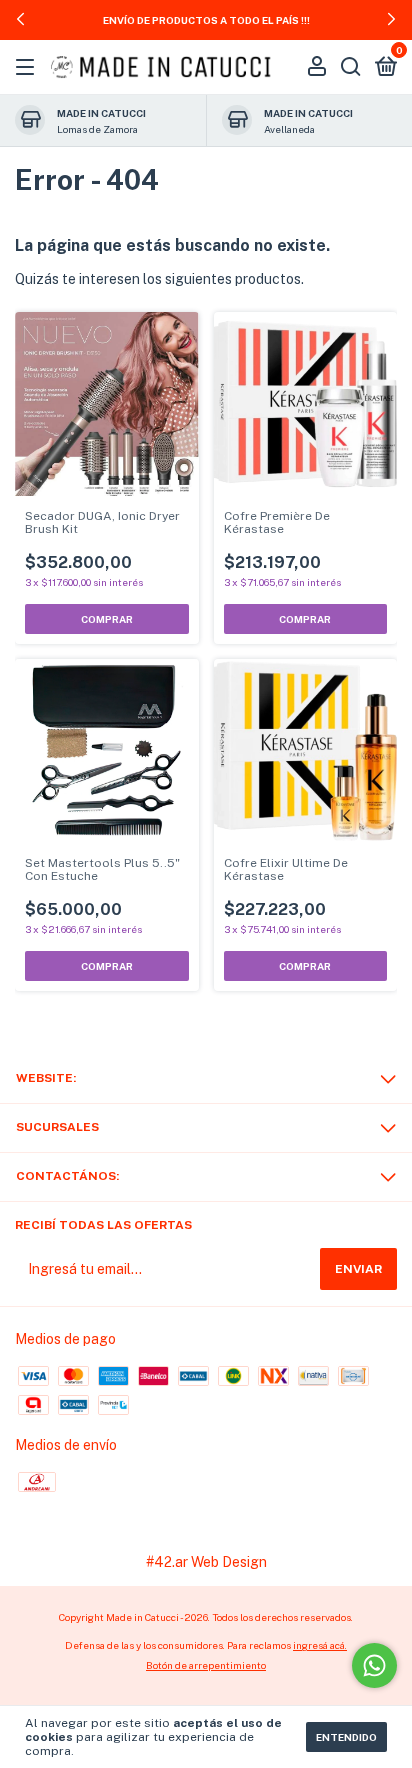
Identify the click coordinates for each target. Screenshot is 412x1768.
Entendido (346, 1737)
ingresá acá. (320, 1645)
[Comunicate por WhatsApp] (374, 1665)
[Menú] (28, 68)
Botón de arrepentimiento (206, 1665)
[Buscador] (351, 68)
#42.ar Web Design (206, 1562)
